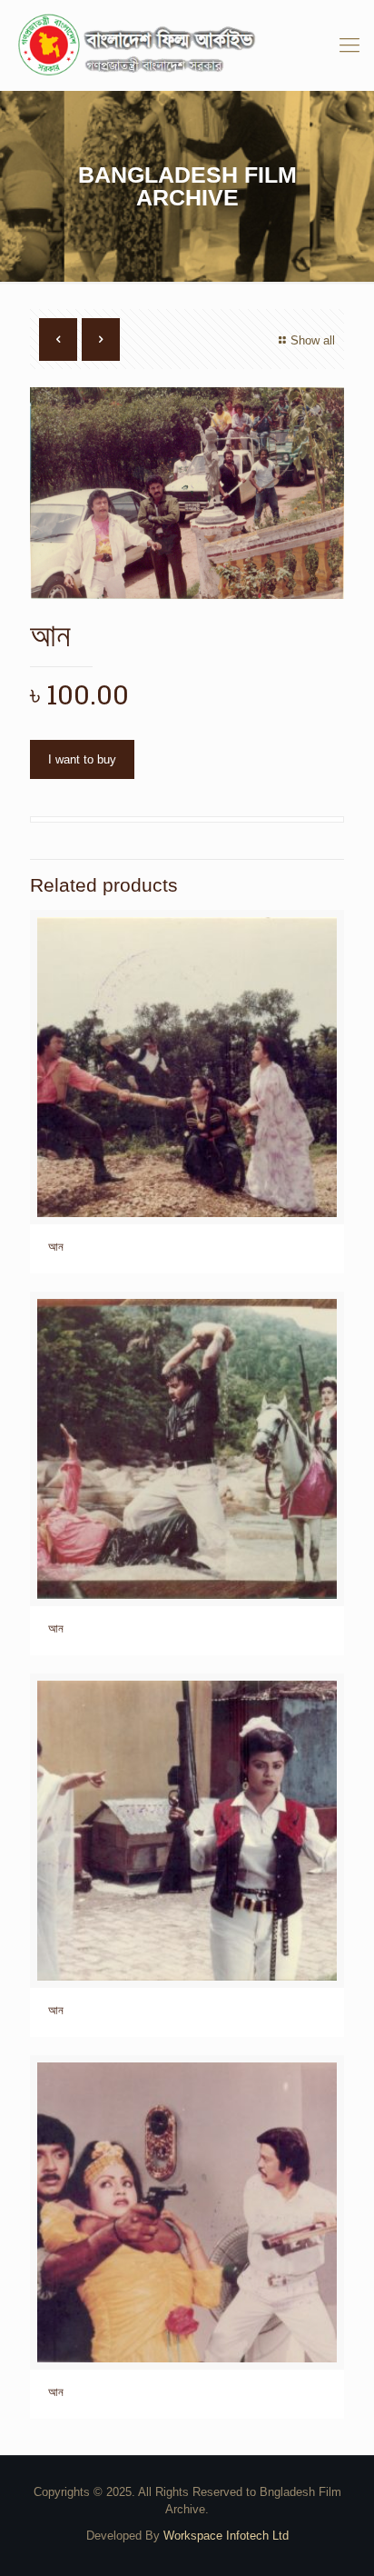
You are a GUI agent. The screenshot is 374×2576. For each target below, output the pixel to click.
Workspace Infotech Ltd (226, 2536)
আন (56, 1247)
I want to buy (82, 759)
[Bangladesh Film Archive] (187, 45)
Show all (313, 340)
